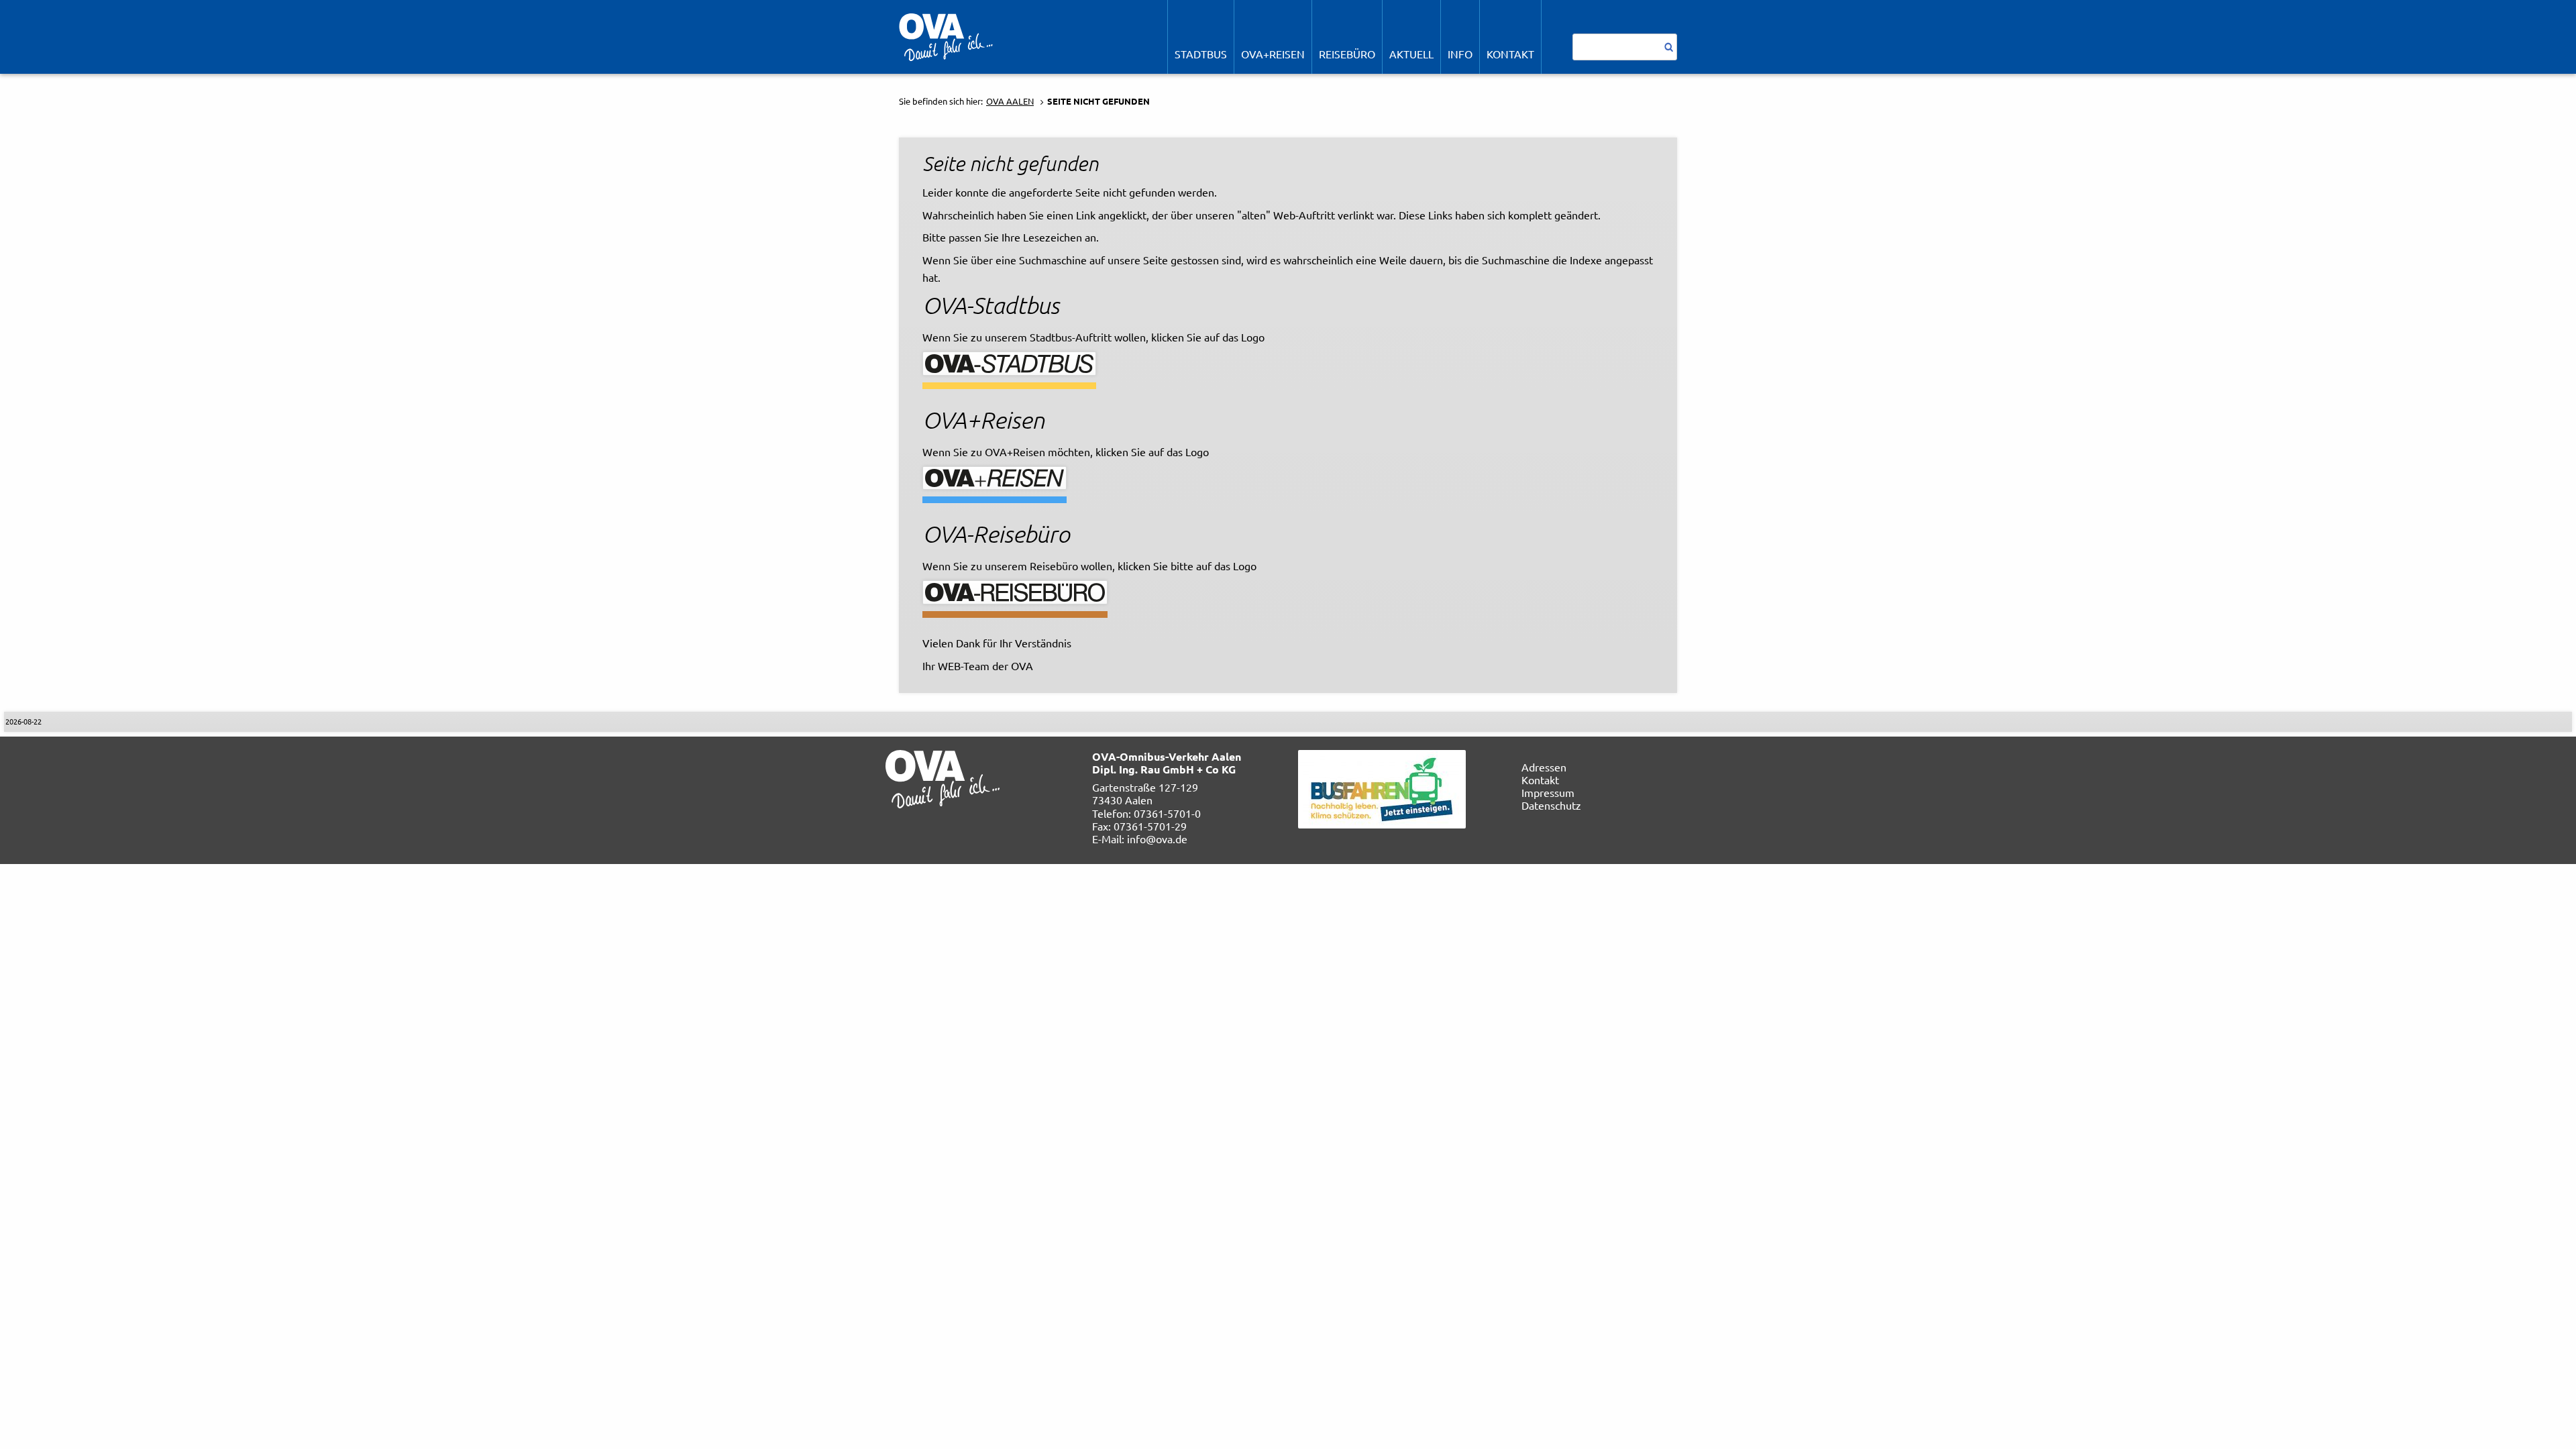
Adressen (1544, 767)
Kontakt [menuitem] (1510, 54)
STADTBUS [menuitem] (1201, 54)
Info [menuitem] (1460, 54)
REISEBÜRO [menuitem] (1347, 54)
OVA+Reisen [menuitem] (1273, 54)
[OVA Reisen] (995, 476)
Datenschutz (1551, 805)
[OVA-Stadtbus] (1009, 362)
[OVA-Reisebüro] (1015, 590)
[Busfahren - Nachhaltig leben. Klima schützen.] (1382, 787)
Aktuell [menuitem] (1411, 54)
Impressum (1548, 792)
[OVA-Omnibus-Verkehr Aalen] (946, 36)
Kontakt (1540, 780)
